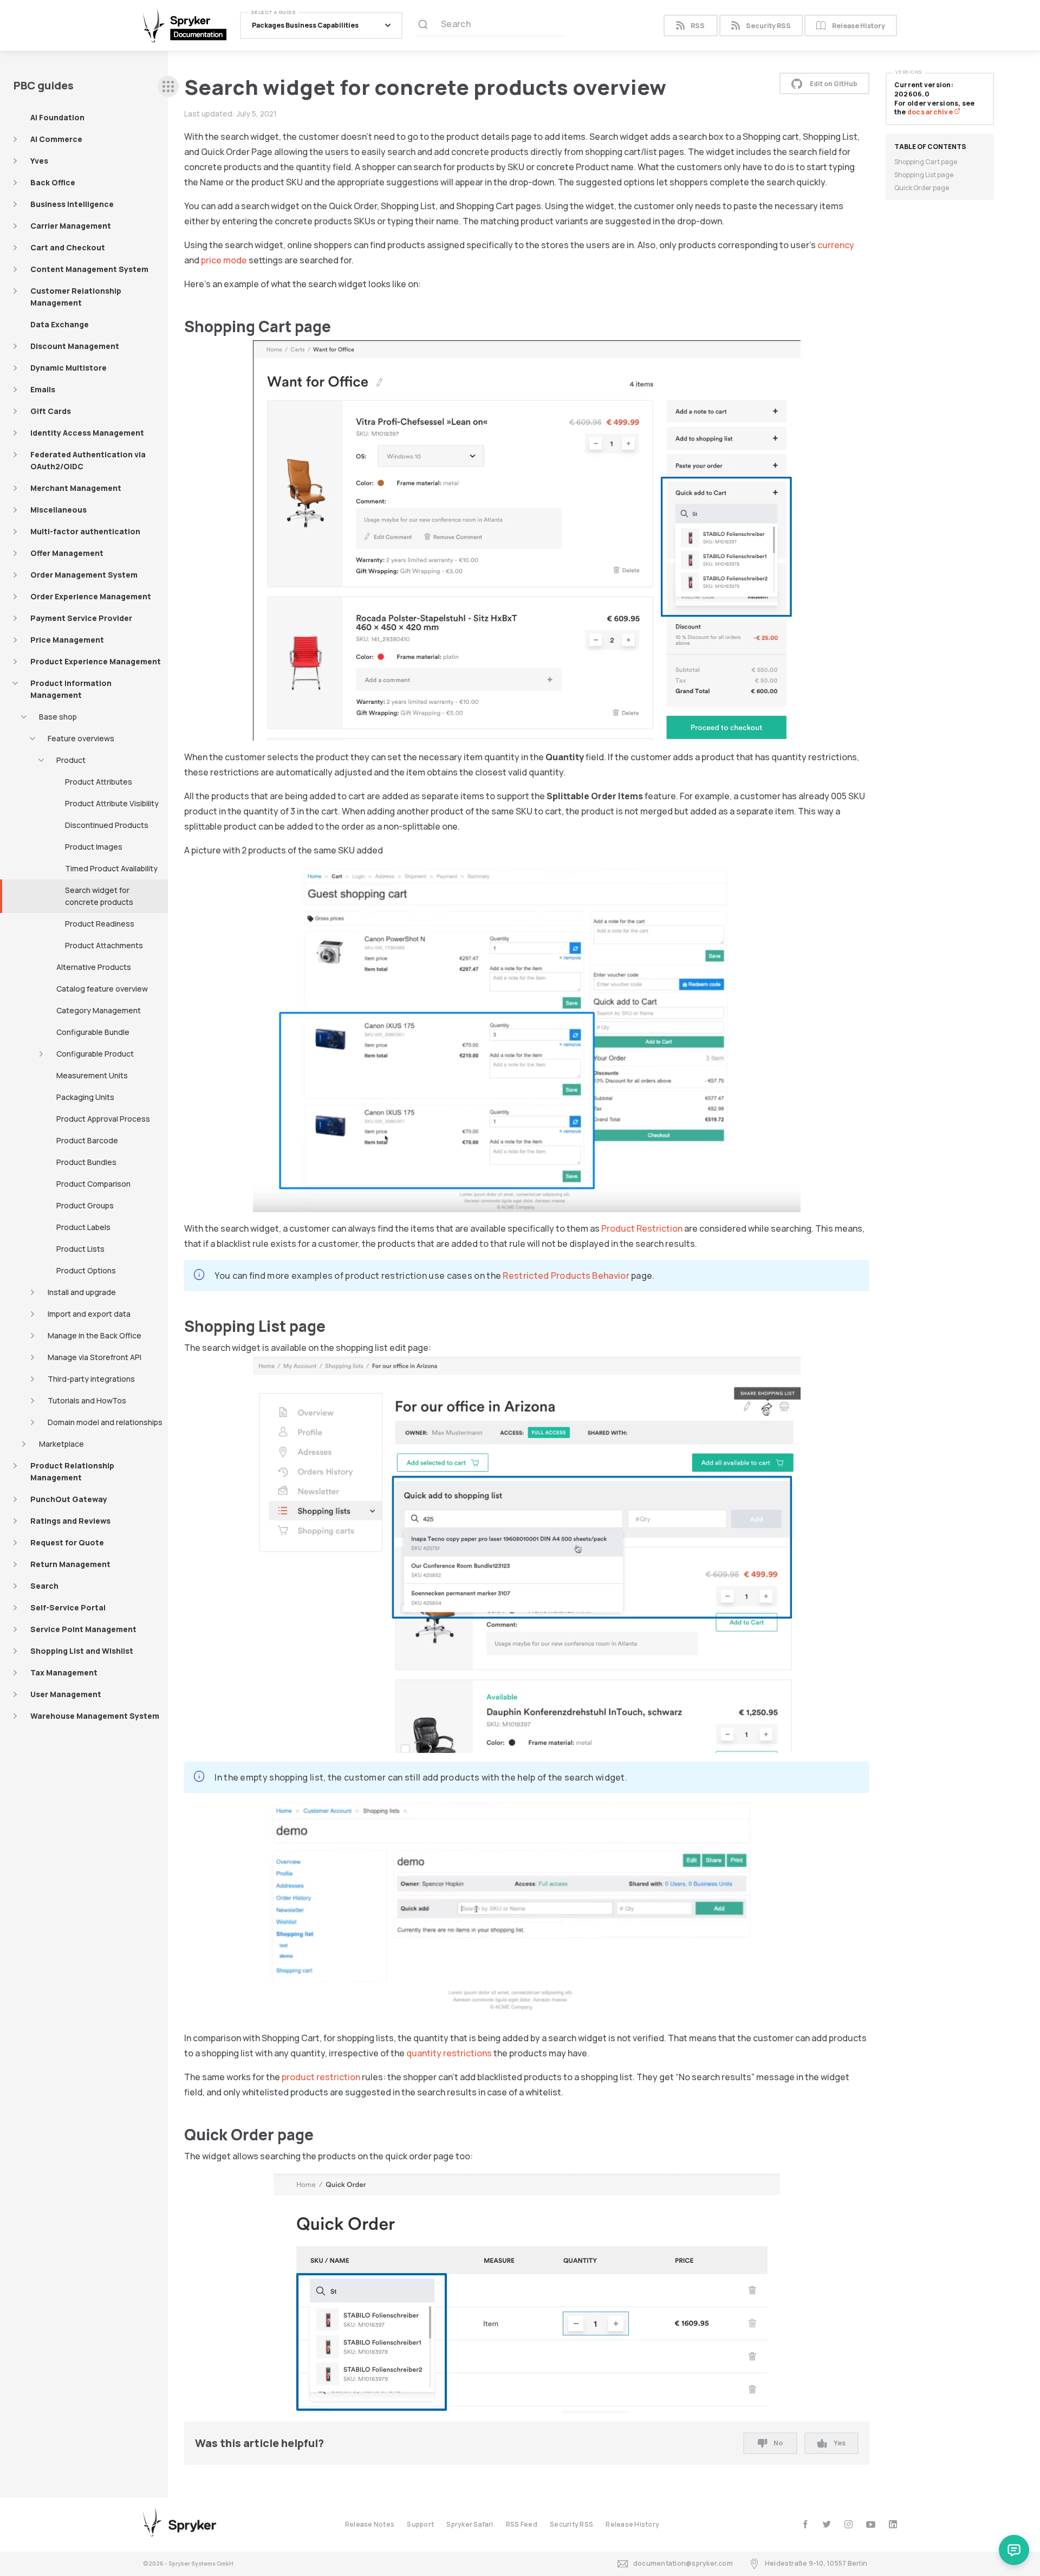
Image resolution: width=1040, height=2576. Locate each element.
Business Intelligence (72, 204)
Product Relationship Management (72, 1471)
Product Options (86, 1270)
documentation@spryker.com (683, 2563)
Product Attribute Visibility (112, 803)
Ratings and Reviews (70, 1521)
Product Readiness (100, 924)
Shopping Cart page (926, 162)
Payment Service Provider (81, 618)
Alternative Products (94, 967)
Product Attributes (99, 782)
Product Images (94, 847)
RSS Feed (522, 2524)
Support (420, 2524)
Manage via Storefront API (95, 1357)
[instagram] (849, 2524)
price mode (224, 260)
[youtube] (871, 2524)
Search (44, 1586)
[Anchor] (339, 326)
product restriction (321, 2077)
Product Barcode (87, 1140)
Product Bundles (86, 1162)
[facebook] (805, 2524)
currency (836, 245)
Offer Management (67, 553)
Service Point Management (83, 1629)
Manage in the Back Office (95, 1335)
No (778, 2443)
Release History (859, 26)
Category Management (99, 1010)
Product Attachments (104, 945)
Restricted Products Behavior (566, 1276)
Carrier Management (71, 226)
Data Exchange (60, 324)
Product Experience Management (96, 661)
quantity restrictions (449, 2053)
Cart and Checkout (68, 247)
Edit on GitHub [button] (834, 84)
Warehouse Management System (95, 1716)
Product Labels (83, 1227)
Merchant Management (76, 488)
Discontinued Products (107, 825)
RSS (698, 26)
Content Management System (89, 269)
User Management (66, 1694)
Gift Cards (51, 411)
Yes (840, 2443)
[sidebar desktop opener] (168, 86)
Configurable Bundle (93, 1032)
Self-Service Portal (68, 1607)
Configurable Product (95, 1054)
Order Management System (84, 575)
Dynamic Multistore (69, 368)
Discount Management (75, 346)
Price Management (67, 640)
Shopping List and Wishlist (82, 1651)
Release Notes (370, 2524)
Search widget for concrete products (99, 896)
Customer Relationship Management (76, 297)
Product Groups (85, 1205)
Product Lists (80, 1249)
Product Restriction (642, 1228)
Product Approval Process (103, 1119)
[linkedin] (893, 2524)
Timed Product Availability (111, 868)
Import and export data (89, 1314)
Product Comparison (93, 1184)
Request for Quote (67, 1542)
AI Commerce (56, 139)
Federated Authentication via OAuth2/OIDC (88, 460)
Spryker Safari (470, 2524)
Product (71, 760)
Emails (43, 389)
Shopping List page (924, 175)
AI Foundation (57, 117)
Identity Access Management (87, 433)
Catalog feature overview (102, 989)
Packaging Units (85, 1097)
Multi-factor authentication (85, 531)
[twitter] (827, 2524)
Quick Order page (922, 188)
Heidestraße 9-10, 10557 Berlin (816, 2563)
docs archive (931, 112)
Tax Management (64, 1672)
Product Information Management (71, 689)
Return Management (70, 1564)
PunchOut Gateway (69, 1499)
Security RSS (768, 26)
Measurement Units (92, 1075)
